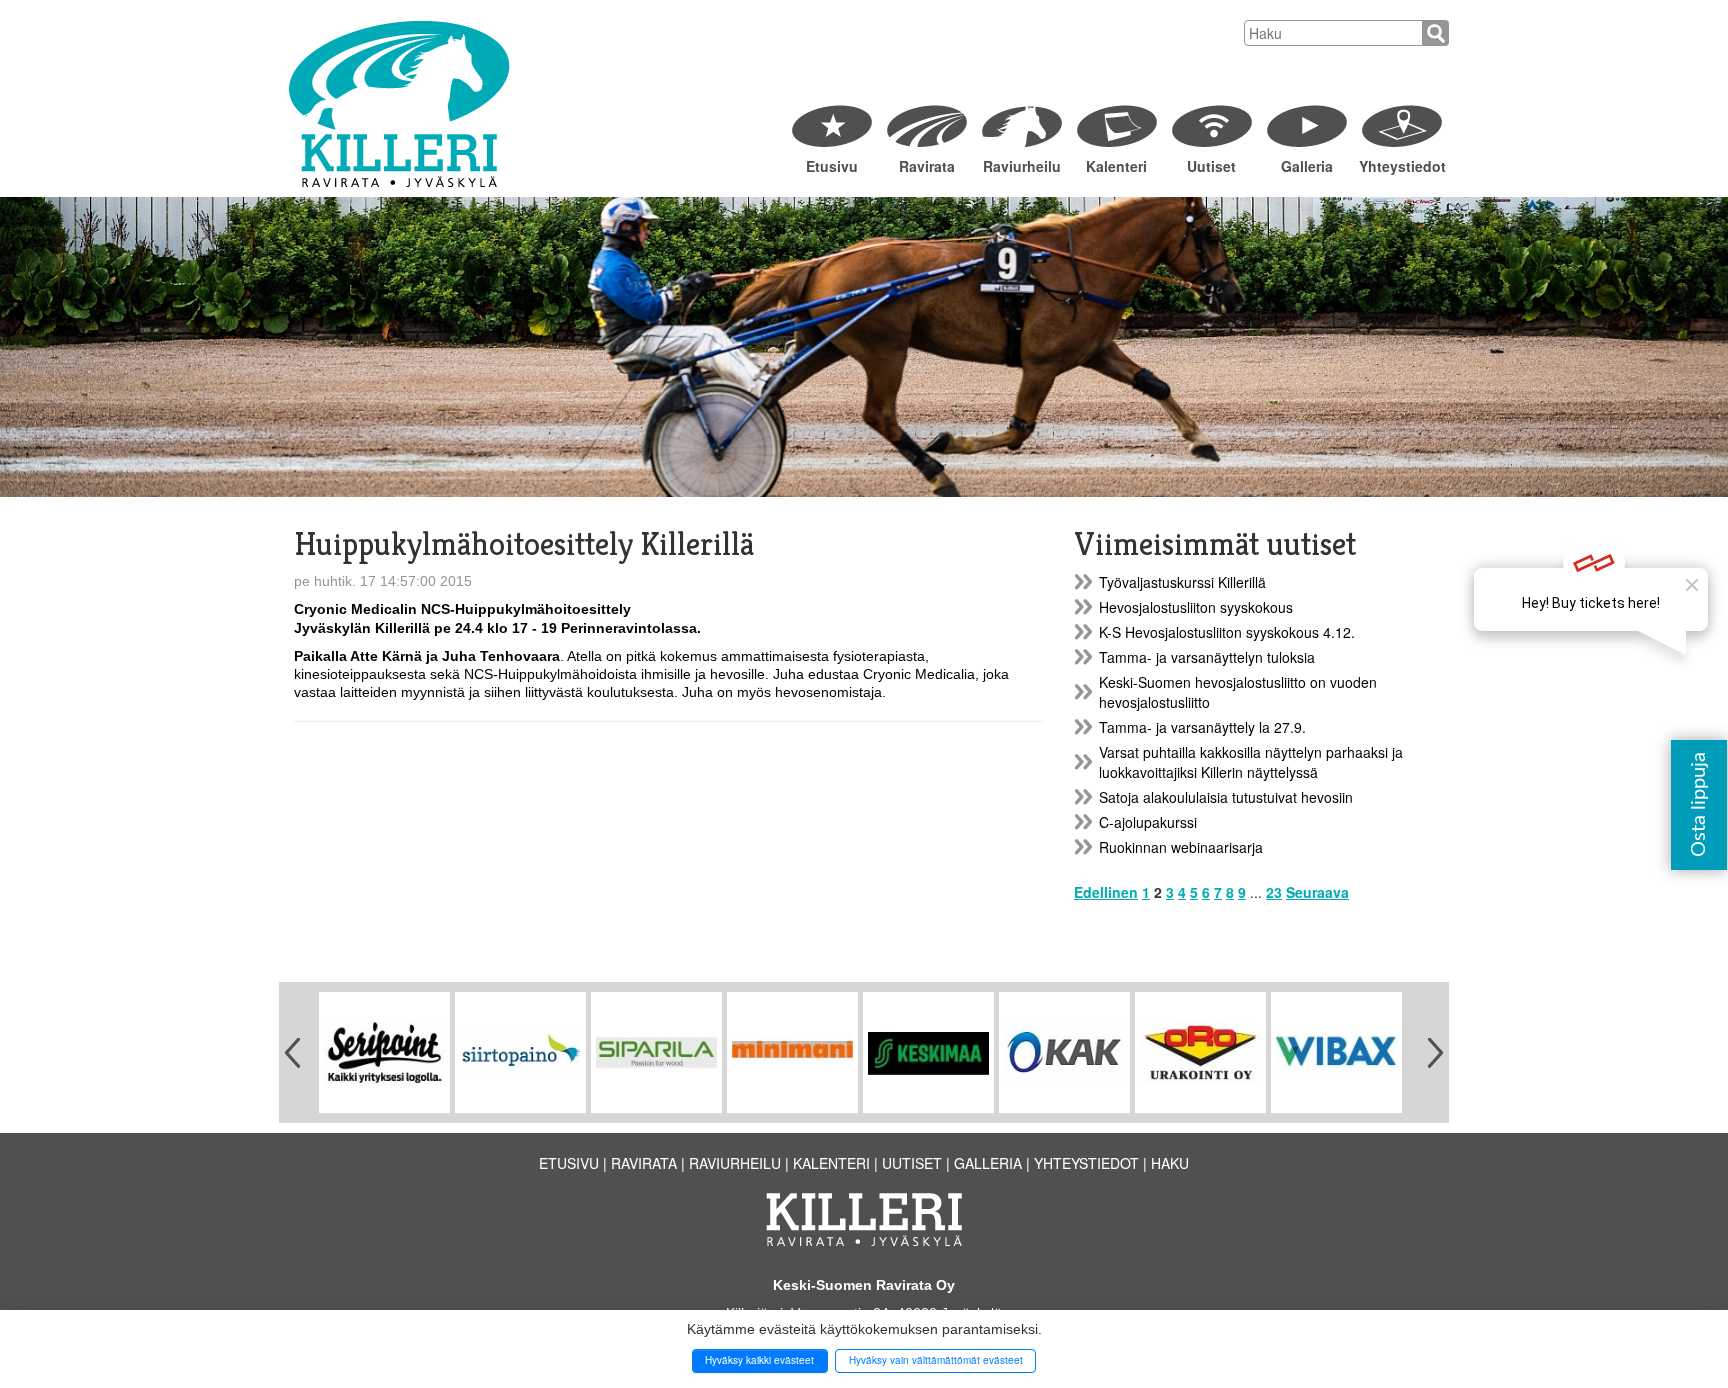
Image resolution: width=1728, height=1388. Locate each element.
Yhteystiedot (1401, 166)
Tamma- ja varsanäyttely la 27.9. (1202, 727)
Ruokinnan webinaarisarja (1181, 847)
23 (1274, 892)
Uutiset (1211, 166)
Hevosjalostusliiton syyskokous (1196, 607)
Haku (1170, 1163)
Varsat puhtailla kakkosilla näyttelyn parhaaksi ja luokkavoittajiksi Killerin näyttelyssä (1251, 762)
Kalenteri (1116, 166)
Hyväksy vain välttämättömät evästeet (936, 1360)
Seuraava (1317, 892)
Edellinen (1106, 892)
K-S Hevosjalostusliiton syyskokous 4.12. (1227, 632)
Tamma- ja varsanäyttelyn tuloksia (1207, 657)
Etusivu (832, 166)
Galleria (1307, 166)
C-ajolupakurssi (1148, 822)
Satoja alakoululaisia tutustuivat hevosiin (1226, 797)
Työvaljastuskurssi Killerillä (1182, 582)
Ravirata (927, 166)
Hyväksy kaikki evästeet (759, 1360)
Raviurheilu (1022, 166)
